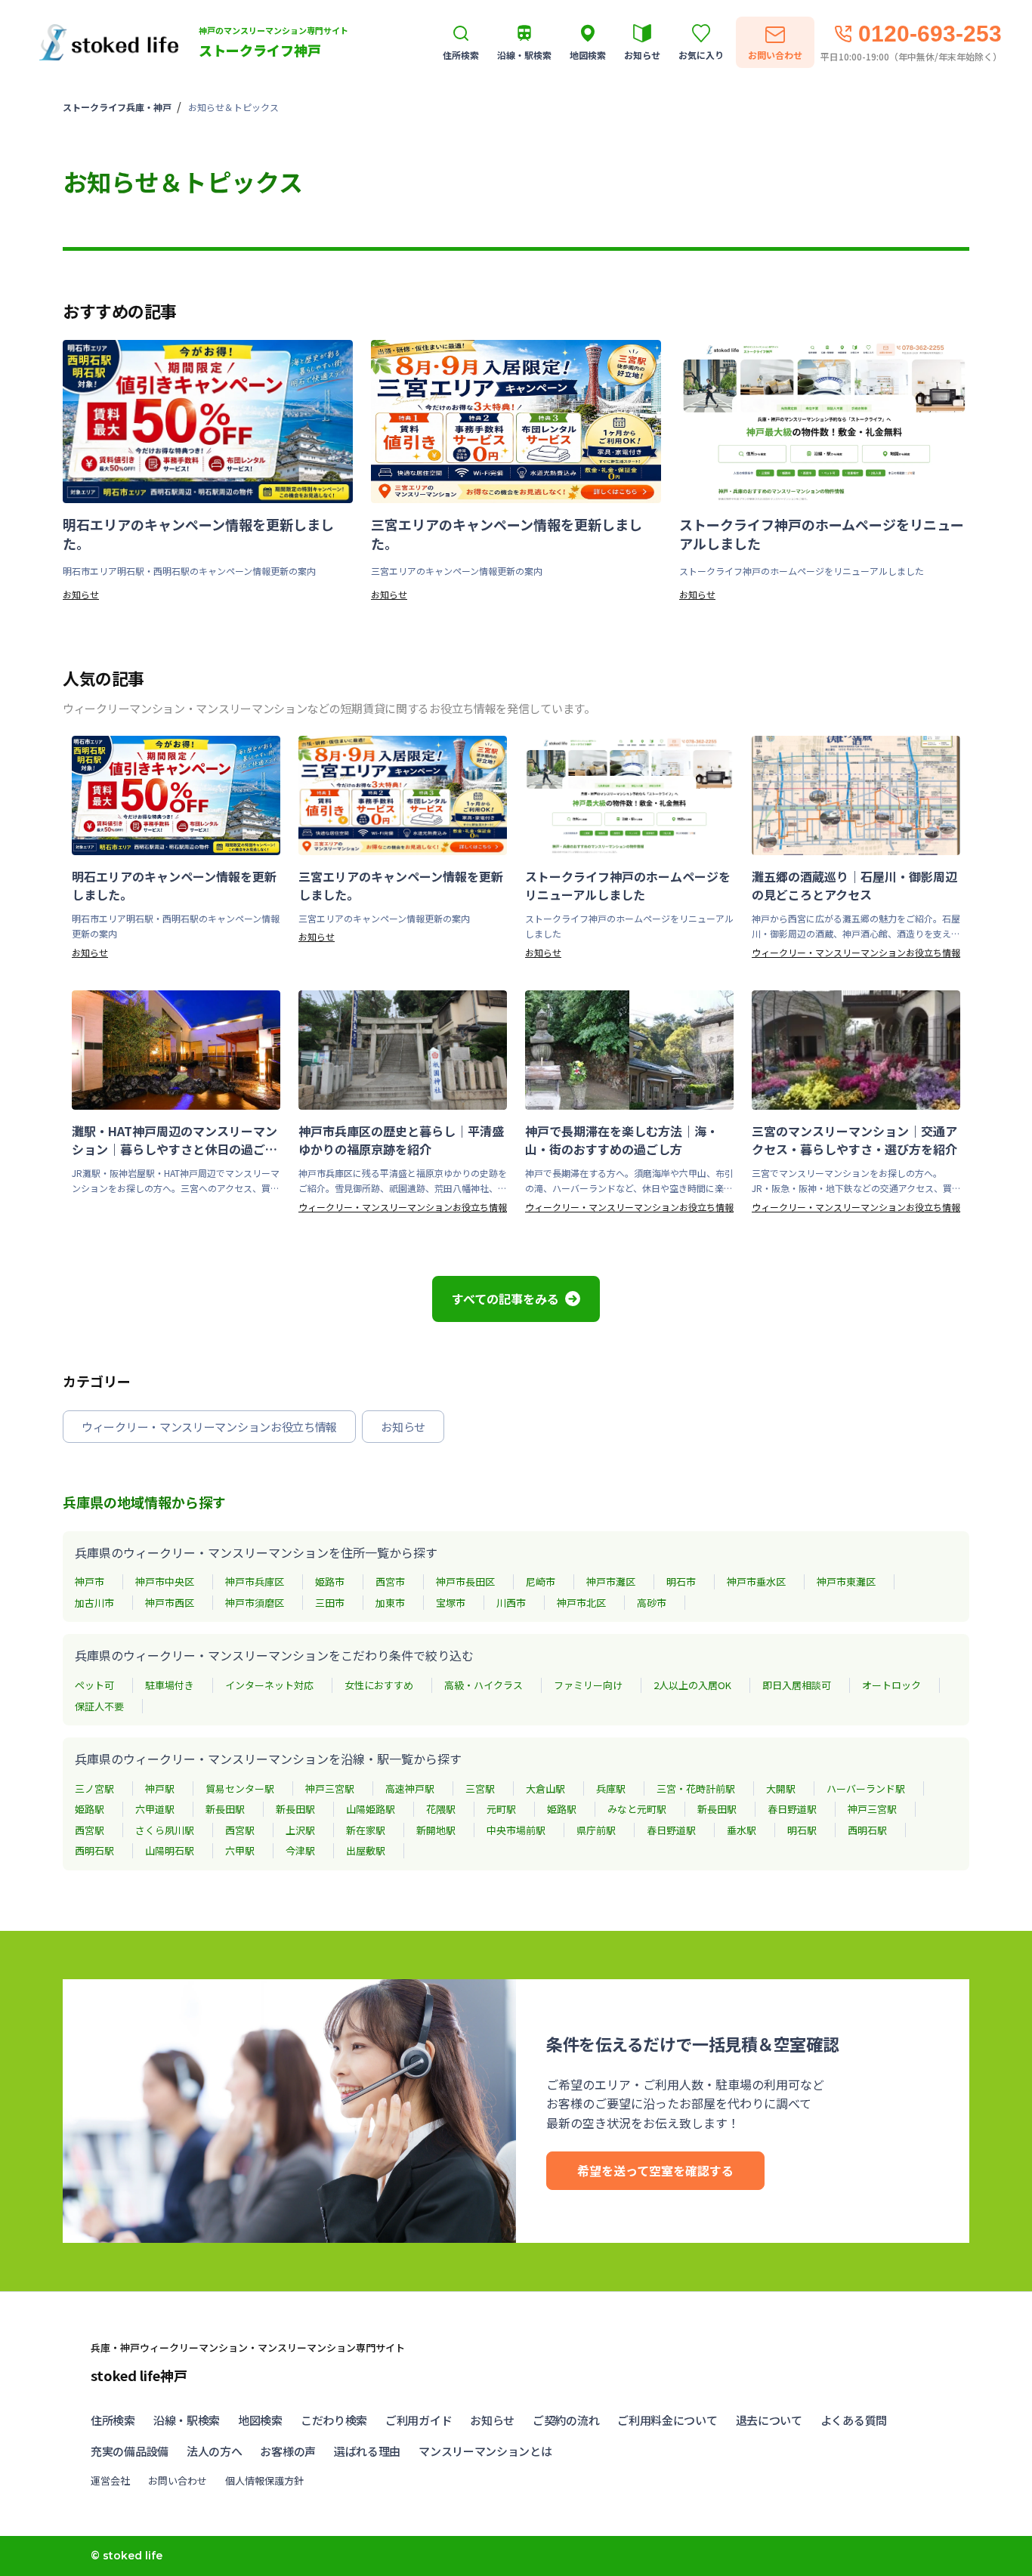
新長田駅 (225, 1809)
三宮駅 (480, 1788)
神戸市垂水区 (756, 1581)
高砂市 (652, 1603)
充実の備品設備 (130, 2451)
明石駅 (802, 1830)
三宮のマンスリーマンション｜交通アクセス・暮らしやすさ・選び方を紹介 (854, 1140)
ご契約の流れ (566, 2420)
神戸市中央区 (165, 1581)
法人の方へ (215, 2451)
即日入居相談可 (797, 1685)
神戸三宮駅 (330, 1788)
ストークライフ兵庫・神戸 (117, 107)
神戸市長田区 (465, 1581)
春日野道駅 (792, 1809)
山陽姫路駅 (371, 1809)
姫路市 (330, 1581)
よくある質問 (854, 2420)
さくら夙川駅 (165, 1830)
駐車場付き (170, 1685)
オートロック (891, 1685)
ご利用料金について (667, 2420)
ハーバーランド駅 (866, 1788)
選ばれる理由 (367, 2451)
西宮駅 (90, 1830)
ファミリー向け (588, 1685)
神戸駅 (160, 1788)
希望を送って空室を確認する (655, 2170)
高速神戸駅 (410, 1788)
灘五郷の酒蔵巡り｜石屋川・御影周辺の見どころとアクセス (854, 885)
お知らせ (81, 594)
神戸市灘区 (611, 1581)
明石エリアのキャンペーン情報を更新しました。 (198, 534)
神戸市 (90, 1581)
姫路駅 (90, 1809)
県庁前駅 (596, 1830)
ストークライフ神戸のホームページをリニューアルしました (822, 534)
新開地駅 (436, 1830)
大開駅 (781, 1788)
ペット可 (94, 1685)
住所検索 (113, 2420)
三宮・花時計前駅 (696, 1788)
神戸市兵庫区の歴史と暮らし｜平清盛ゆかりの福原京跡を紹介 (401, 1140)
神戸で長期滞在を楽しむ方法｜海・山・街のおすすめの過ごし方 (622, 1140)
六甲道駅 (155, 1809)
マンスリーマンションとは (485, 2451)
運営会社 (110, 2480)
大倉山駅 (545, 1788)
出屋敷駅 (366, 1850)
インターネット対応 (269, 1685)
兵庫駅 (611, 1788)
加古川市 (94, 1603)
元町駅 (501, 1809)
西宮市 (390, 1581)
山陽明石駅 (170, 1850)
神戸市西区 (170, 1603)
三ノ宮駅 (94, 1788)
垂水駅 (742, 1830)
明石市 (681, 1581)
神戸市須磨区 (255, 1603)
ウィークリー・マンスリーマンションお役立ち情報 (856, 952)
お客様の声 (288, 2451)
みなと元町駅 (637, 1809)
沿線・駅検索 (187, 2420)
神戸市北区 (581, 1603)
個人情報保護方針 (264, 2480)
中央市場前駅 (516, 1830)
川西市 (511, 1603)
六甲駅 (240, 1850)
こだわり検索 (334, 2420)
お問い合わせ (178, 2480)
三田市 (330, 1603)
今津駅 (300, 1850)
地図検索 (260, 2420)
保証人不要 (99, 1706)
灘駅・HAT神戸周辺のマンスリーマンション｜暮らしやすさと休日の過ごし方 (175, 1140)
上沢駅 (300, 1830)
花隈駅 (441, 1809)
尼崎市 (541, 1581)
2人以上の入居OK (692, 1685)
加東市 (390, 1603)
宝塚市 (451, 1603)
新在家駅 (366, 1830)
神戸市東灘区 (846, 1581)
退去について (769, 2420)
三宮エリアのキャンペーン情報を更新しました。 (507, 534)
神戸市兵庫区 (255, 1581)
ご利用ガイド (419, 2420)
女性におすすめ (379, 1685)
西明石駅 (867, 1830)
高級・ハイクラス (484, 1685)
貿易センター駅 (240, 1788)
